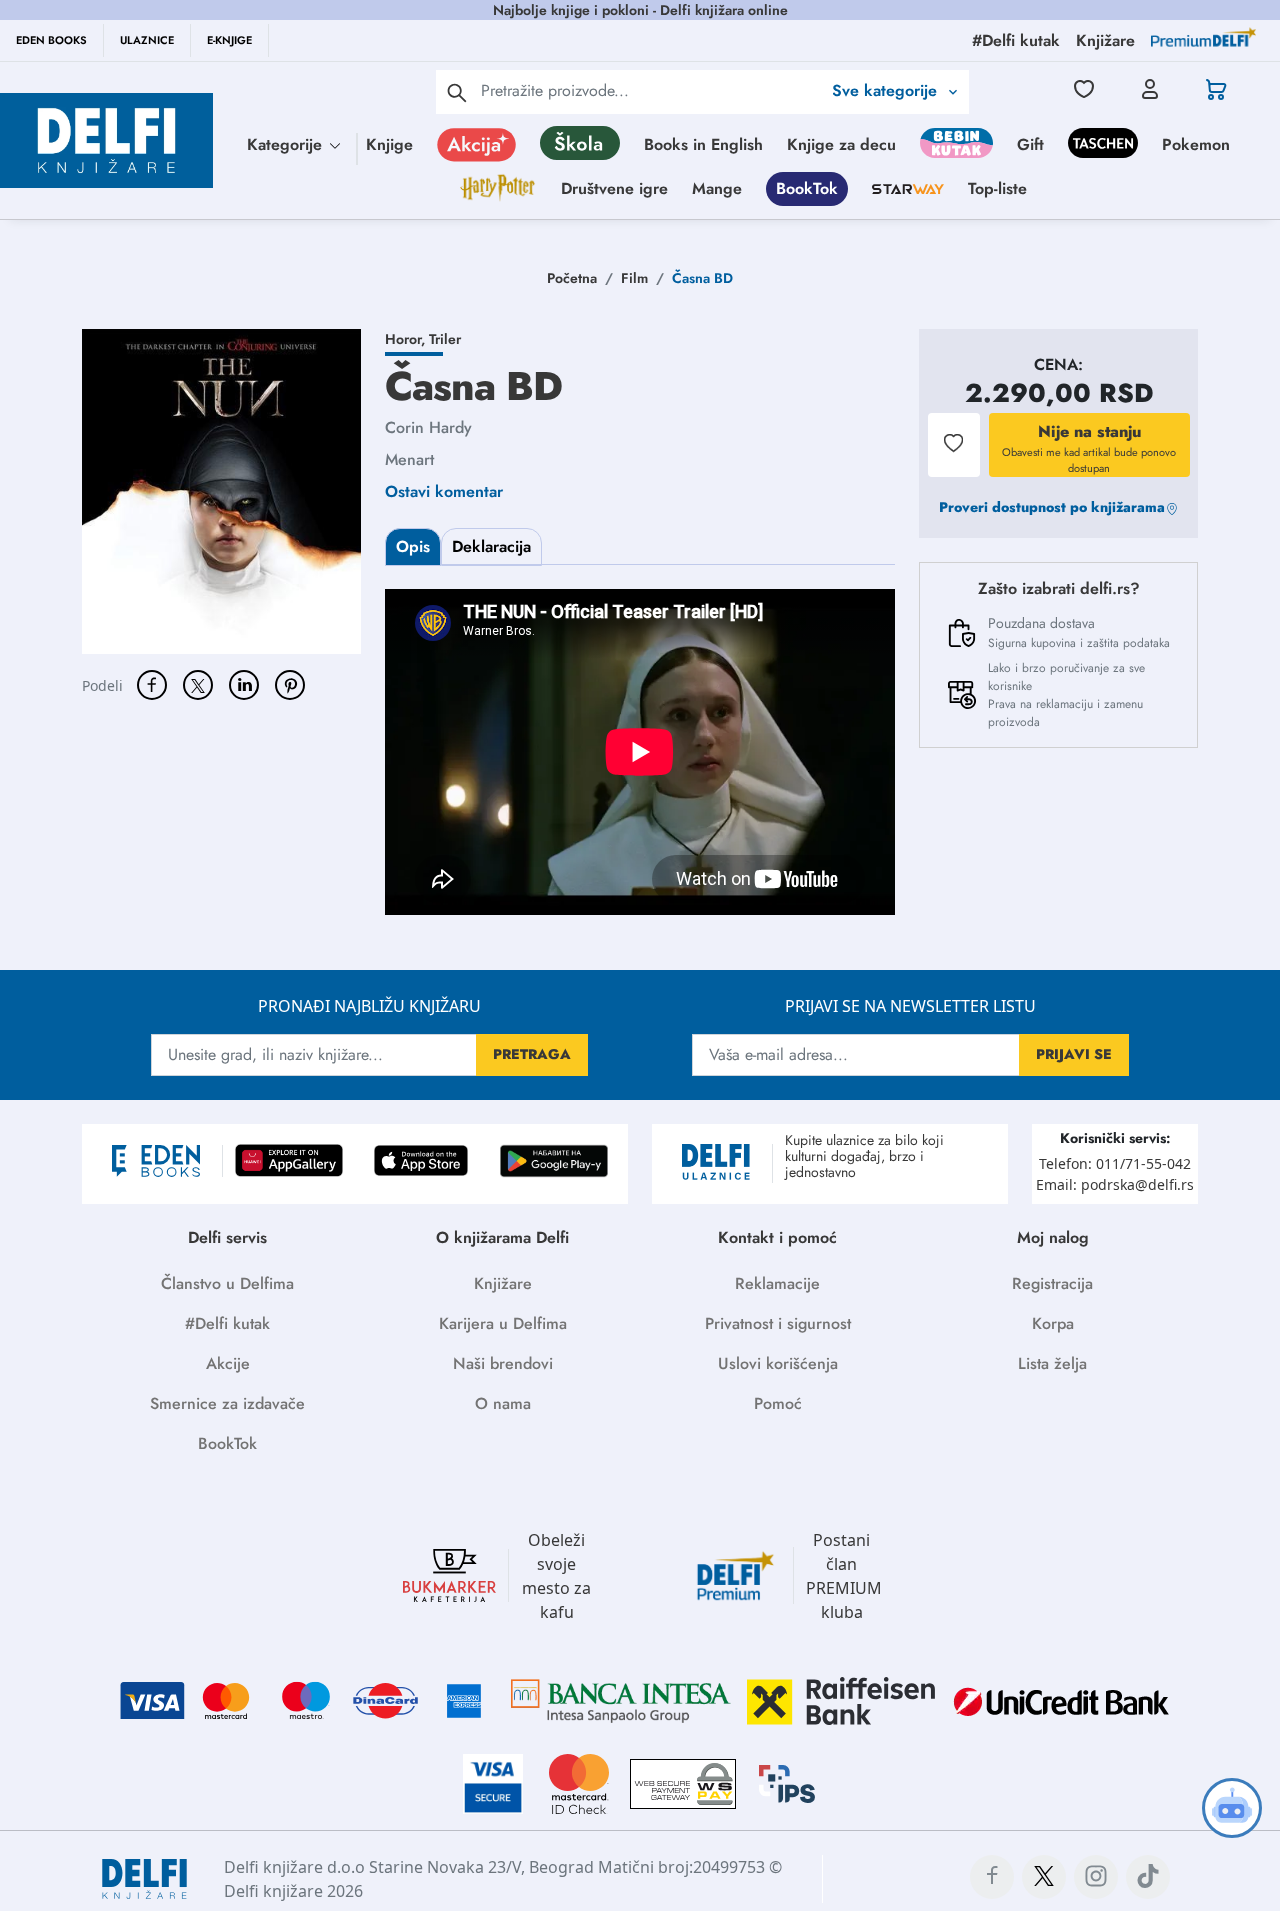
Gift (1030, 144)
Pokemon (1196, 144)
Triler (445, 339)
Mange (717, 188)
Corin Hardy (428, 427)
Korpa (1053, 1323)
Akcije (228, 1363)
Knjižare (503, 1283)
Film (634, 278)
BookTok (807, 188)
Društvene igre (614, 188)
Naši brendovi (503, 1363)
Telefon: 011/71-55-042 (1115, 1163)
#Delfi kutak (227, 1323)
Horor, (407, 339)
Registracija (1052, 1283)
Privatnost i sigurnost (778, 1323)
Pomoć (778, 1403)
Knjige (389, 144)
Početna (572, 278)
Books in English (703, 144)
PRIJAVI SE (1074, 1054)
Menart (409, 459)
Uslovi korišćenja (778, 1363)
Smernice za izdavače (227, 1403)
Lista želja (1052, 1363)
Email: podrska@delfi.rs (1115, 1184)
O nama (503, 1403)
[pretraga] (457, 92)
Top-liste (997, 188)
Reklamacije (777, 1283)
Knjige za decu (841, 144)
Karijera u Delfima (503, 1323)
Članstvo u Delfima (227, 1283)
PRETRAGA (532, 1054)
